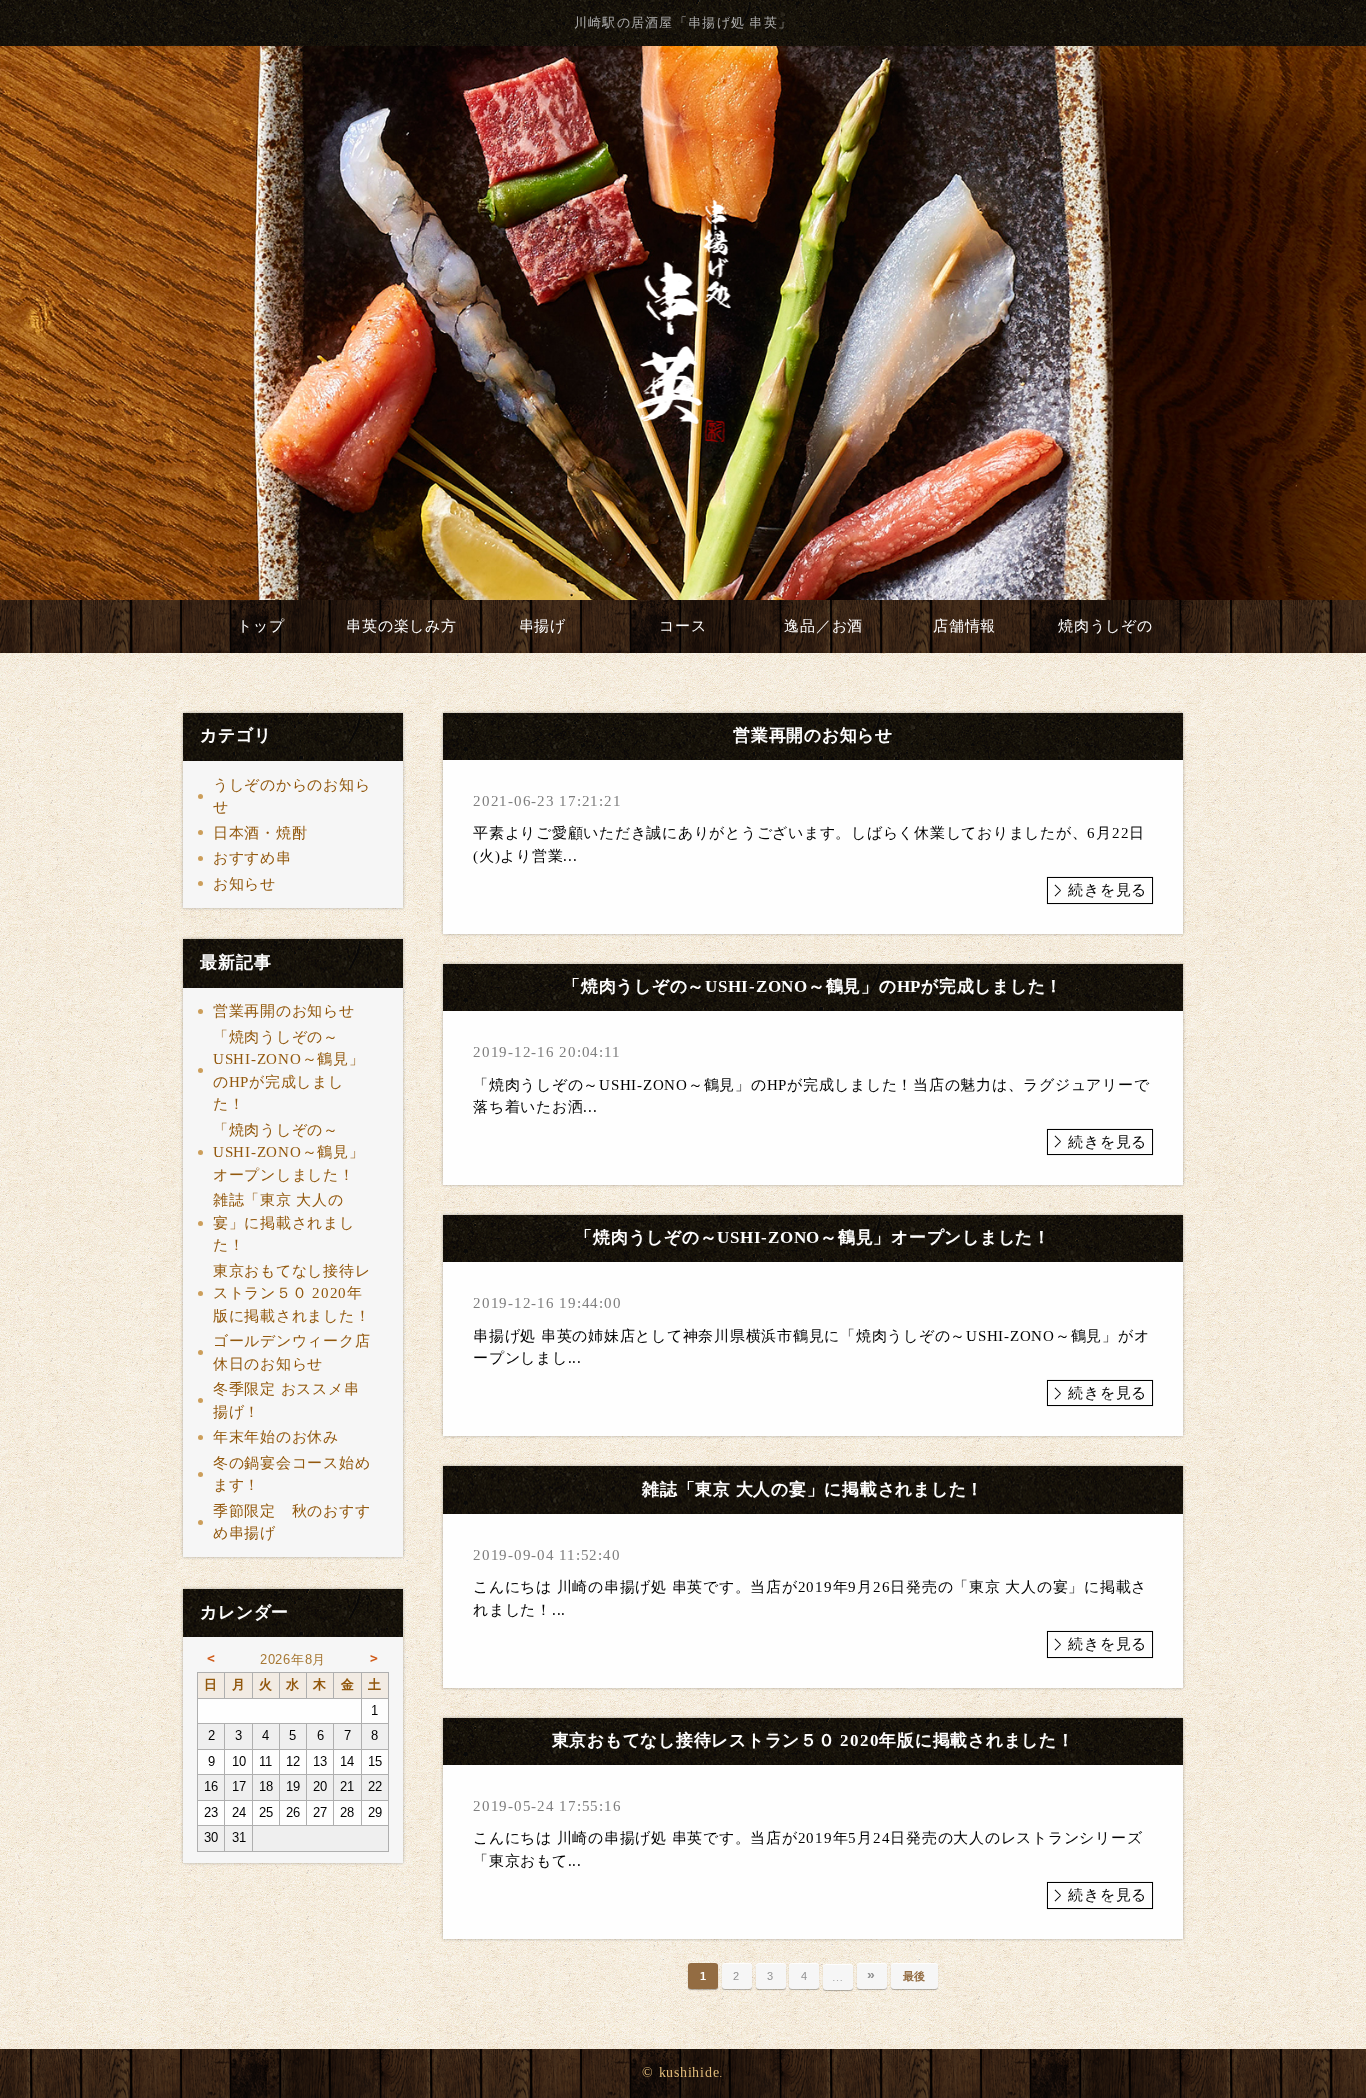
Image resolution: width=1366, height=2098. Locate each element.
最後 (915, 1976)
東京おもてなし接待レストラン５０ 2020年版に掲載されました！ (292, 1293)
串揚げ (542, 626)
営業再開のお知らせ (284, 1011)
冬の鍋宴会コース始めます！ (292, 1474)
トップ (260, 626)
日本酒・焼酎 (260, 833)
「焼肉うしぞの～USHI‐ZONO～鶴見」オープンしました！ (289, 1152)
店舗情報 (964, 626)
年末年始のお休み (276, 1437)
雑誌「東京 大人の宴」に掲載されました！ (284, 1222)
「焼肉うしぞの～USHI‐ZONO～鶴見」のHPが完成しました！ (289, 1071)
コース (682, 626)
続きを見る (1107, 890)
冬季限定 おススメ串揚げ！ (286, 1400)
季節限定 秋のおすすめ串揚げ (292, 1522)
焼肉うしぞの (1105, 626)
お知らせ (244, 884)
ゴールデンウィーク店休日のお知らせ (292, 1352)
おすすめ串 (252, 858)
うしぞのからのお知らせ (292, 796)
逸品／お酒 (823, 626)
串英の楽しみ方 (401, 626)
